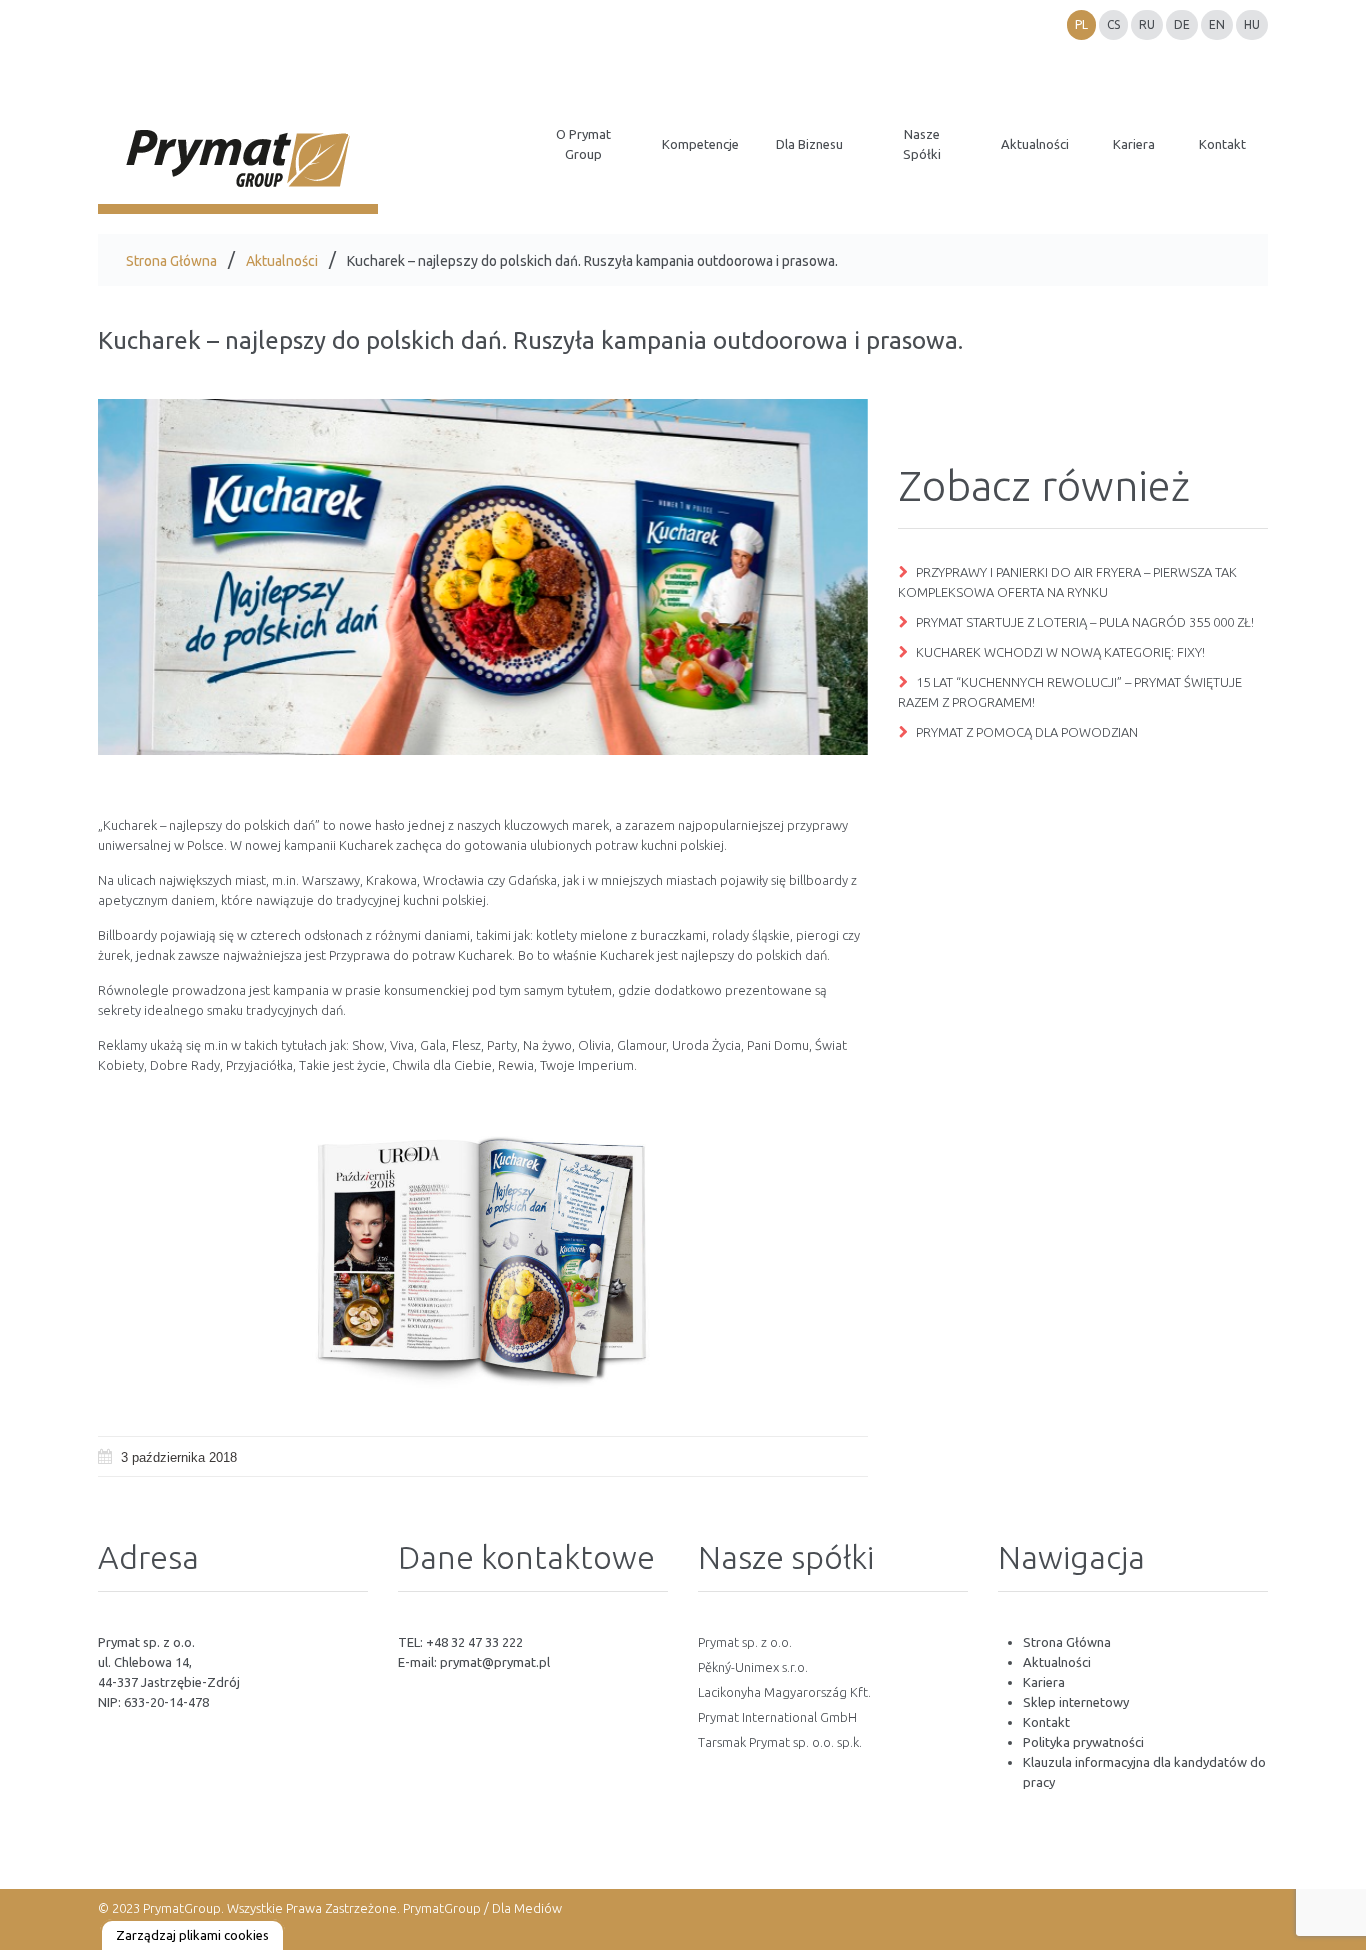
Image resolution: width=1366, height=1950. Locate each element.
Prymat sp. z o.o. (745, 1642)
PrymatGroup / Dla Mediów (481, 1908)
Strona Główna (171, 261)
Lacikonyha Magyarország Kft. (784, 1692)
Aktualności (282, 261)
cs (1113, 24)
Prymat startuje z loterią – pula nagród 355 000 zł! (1085, 622)
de (1182, 24)
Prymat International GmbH (777, 1717)
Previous (168, 577)
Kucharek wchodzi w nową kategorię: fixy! (1060, 652)
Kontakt (1046, 1722)
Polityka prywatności (1083, 1742)
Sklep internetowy (1076, 1702)
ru (1147, 24)
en (1217, 24)
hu (1252, 24)
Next (798, 577)
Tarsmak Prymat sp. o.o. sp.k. (780, 1742)
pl (1081, 24)
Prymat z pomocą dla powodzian (1027, 732)
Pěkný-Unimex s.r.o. (753, 1667)
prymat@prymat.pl (495, 1662)
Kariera (1044, 1682)
